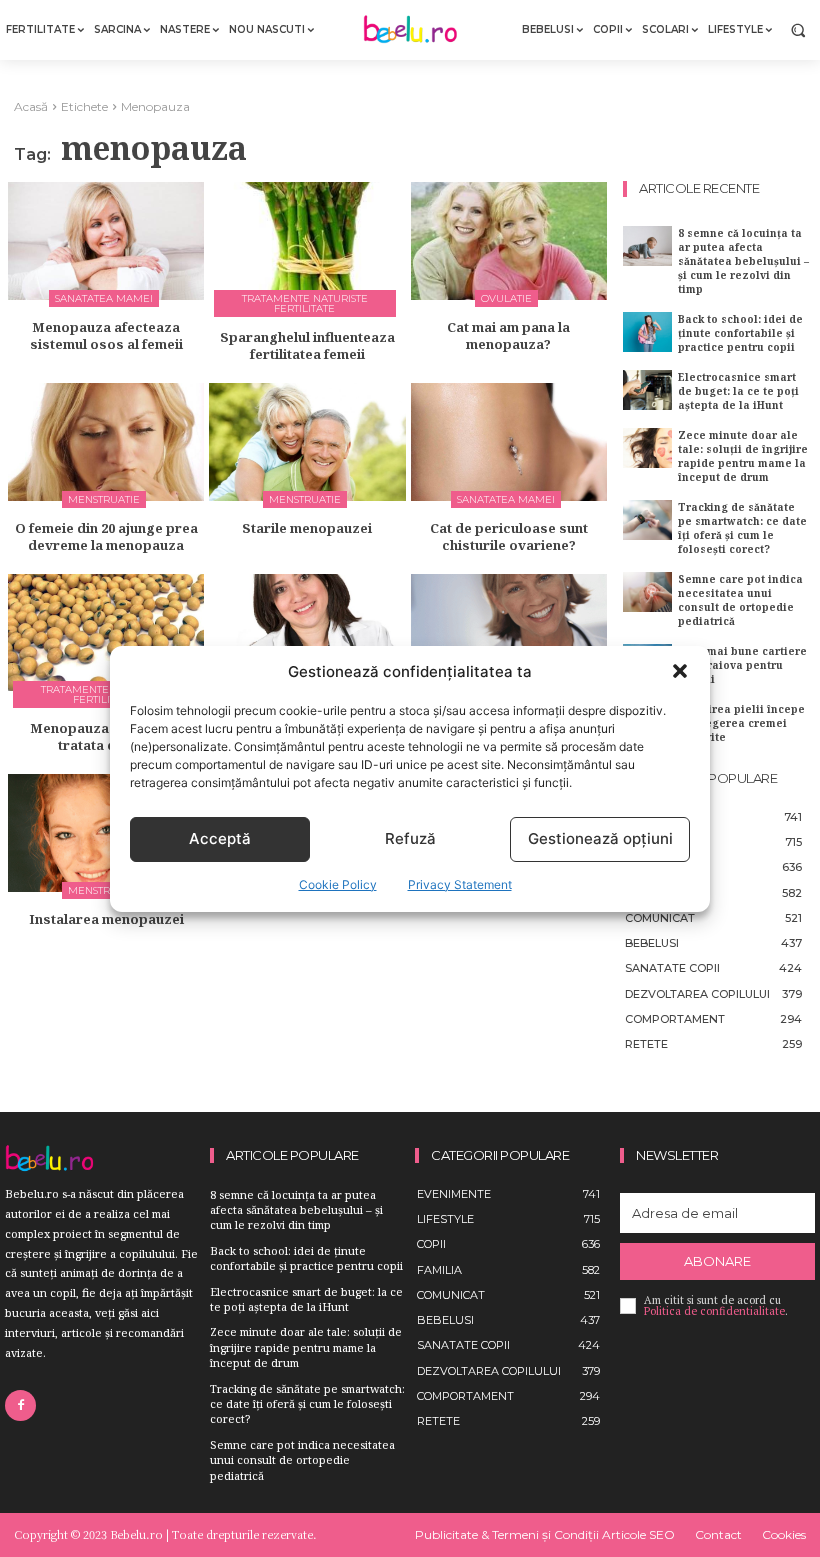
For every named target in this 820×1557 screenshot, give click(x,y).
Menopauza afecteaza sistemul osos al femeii (106, 335)
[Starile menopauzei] (307, 442)
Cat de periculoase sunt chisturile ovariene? (509, 536)
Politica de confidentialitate (714, 1311)
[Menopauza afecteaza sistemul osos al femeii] (106, 241)
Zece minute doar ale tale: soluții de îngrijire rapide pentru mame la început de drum (743, 456)
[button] (680, 671)
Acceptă (220, 838)
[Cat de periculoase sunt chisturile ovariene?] (509, 442)
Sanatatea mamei (104, 298)
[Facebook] (20, 1405)
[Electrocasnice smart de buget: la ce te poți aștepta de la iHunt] (647, 389)
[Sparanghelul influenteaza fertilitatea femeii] (307, 241)
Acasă (31, 106)
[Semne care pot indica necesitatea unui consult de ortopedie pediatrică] (647, 591)
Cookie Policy (338, 884)
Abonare (717, 1261)
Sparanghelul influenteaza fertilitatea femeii (307, 345)
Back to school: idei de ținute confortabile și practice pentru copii (740, 333)
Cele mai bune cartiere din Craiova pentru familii (742, 665)
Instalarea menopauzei (106, 919)
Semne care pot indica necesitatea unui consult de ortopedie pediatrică (740, 600)
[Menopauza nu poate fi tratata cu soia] (106, 633)
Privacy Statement (460, 884)
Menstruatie (104, 499)
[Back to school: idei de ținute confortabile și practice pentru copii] (647, 331)
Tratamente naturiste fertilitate (305, 303)
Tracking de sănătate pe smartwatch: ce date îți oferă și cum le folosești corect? (742, 528)
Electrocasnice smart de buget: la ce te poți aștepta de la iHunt (738, 391)
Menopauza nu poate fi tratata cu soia (106, 736)
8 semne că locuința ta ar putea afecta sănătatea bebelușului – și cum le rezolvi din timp (743, 261)
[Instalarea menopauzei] (106, 833)
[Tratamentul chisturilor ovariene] (307, 633)
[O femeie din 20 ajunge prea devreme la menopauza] (106, 442)
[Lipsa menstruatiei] (509, 633)
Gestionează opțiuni (600, 838)
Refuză (410, 838)
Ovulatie (506, 298)
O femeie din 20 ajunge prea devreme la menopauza (106, 536)
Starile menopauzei (307, 528)
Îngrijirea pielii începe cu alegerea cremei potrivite (741, 723)
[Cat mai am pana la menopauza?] (509, 241)
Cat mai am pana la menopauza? (508, 335)
